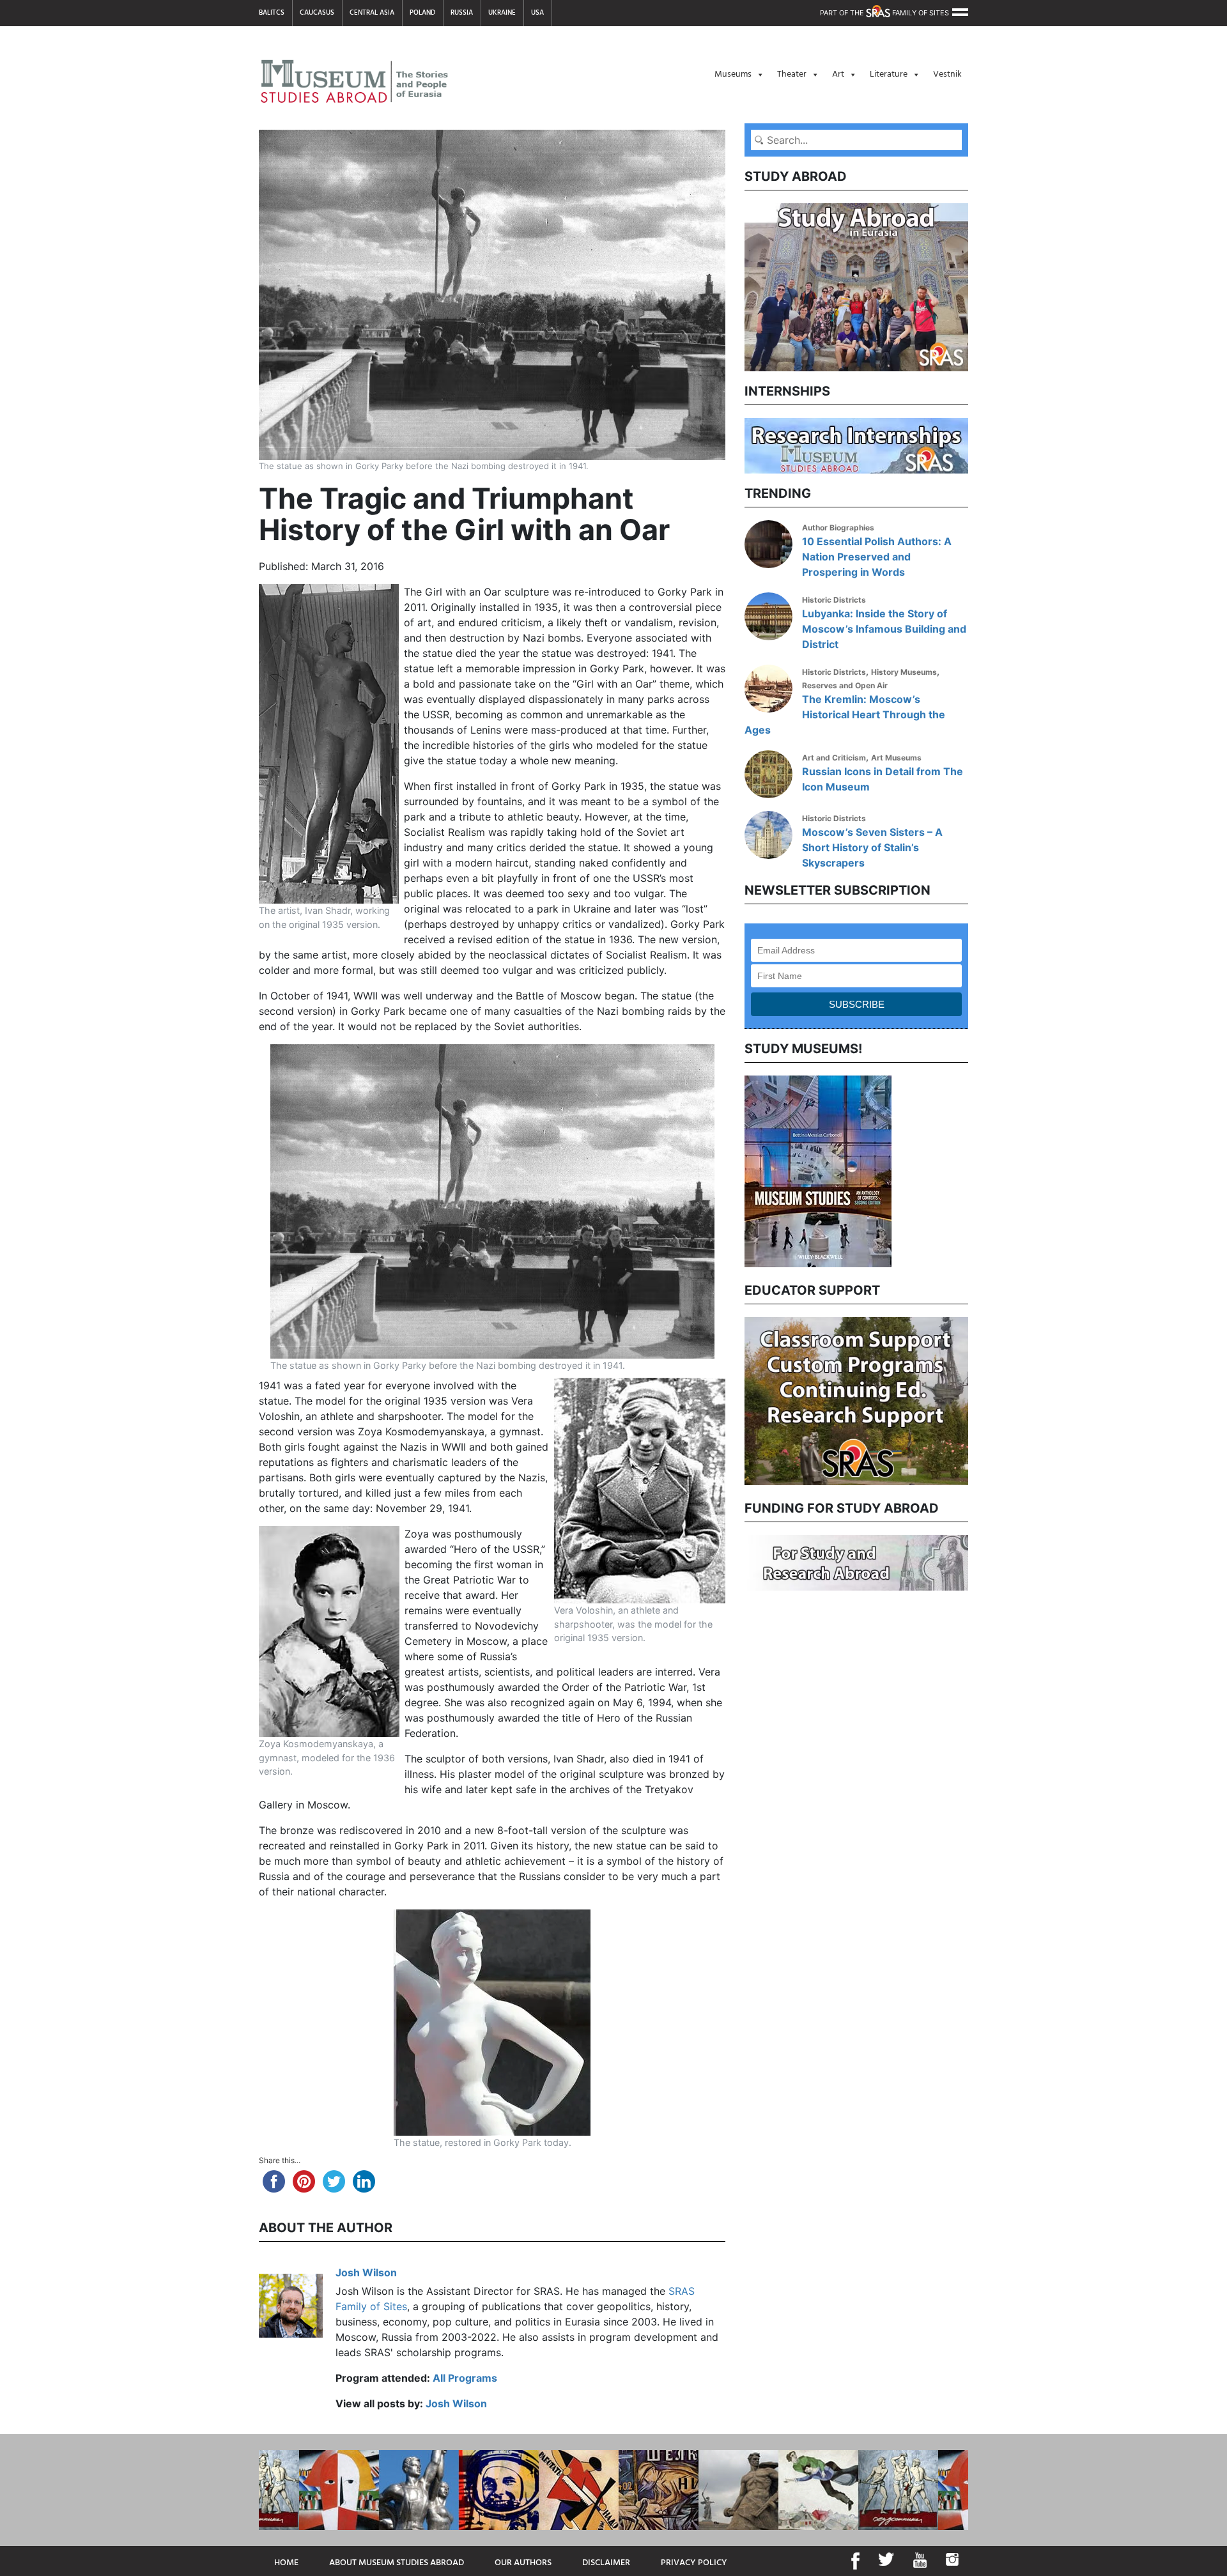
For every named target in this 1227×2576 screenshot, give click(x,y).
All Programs (465, 2378)
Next (978, 1170)
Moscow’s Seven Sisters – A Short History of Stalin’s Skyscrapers (872, 847)
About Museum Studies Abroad (397, 2563)
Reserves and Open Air (845, 685)
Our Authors (523, 2563)
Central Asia (372, 13)
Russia (462, 13)
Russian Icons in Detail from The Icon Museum (883, 779)
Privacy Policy (694, 2563)
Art (838, 74)
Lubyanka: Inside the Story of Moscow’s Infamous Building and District (884, 629)
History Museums (904, 672)
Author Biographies (838, 528)
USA (537, 13)
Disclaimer (606, 2563)
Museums (733, 74)
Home (286, 2563)
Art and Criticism (834, 758)
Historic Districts (834, 600)
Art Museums (896, 758)
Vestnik (947, 74)
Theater (792, 74)
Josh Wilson (366, 2272)
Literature (889, 74)
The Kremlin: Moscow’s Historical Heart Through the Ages (845, 714)
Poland (422, 13)
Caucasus (317, 13)
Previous (735, 1170)
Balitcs (272, 13)
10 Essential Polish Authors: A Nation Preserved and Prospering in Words (877, 557)
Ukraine (502, 13)
